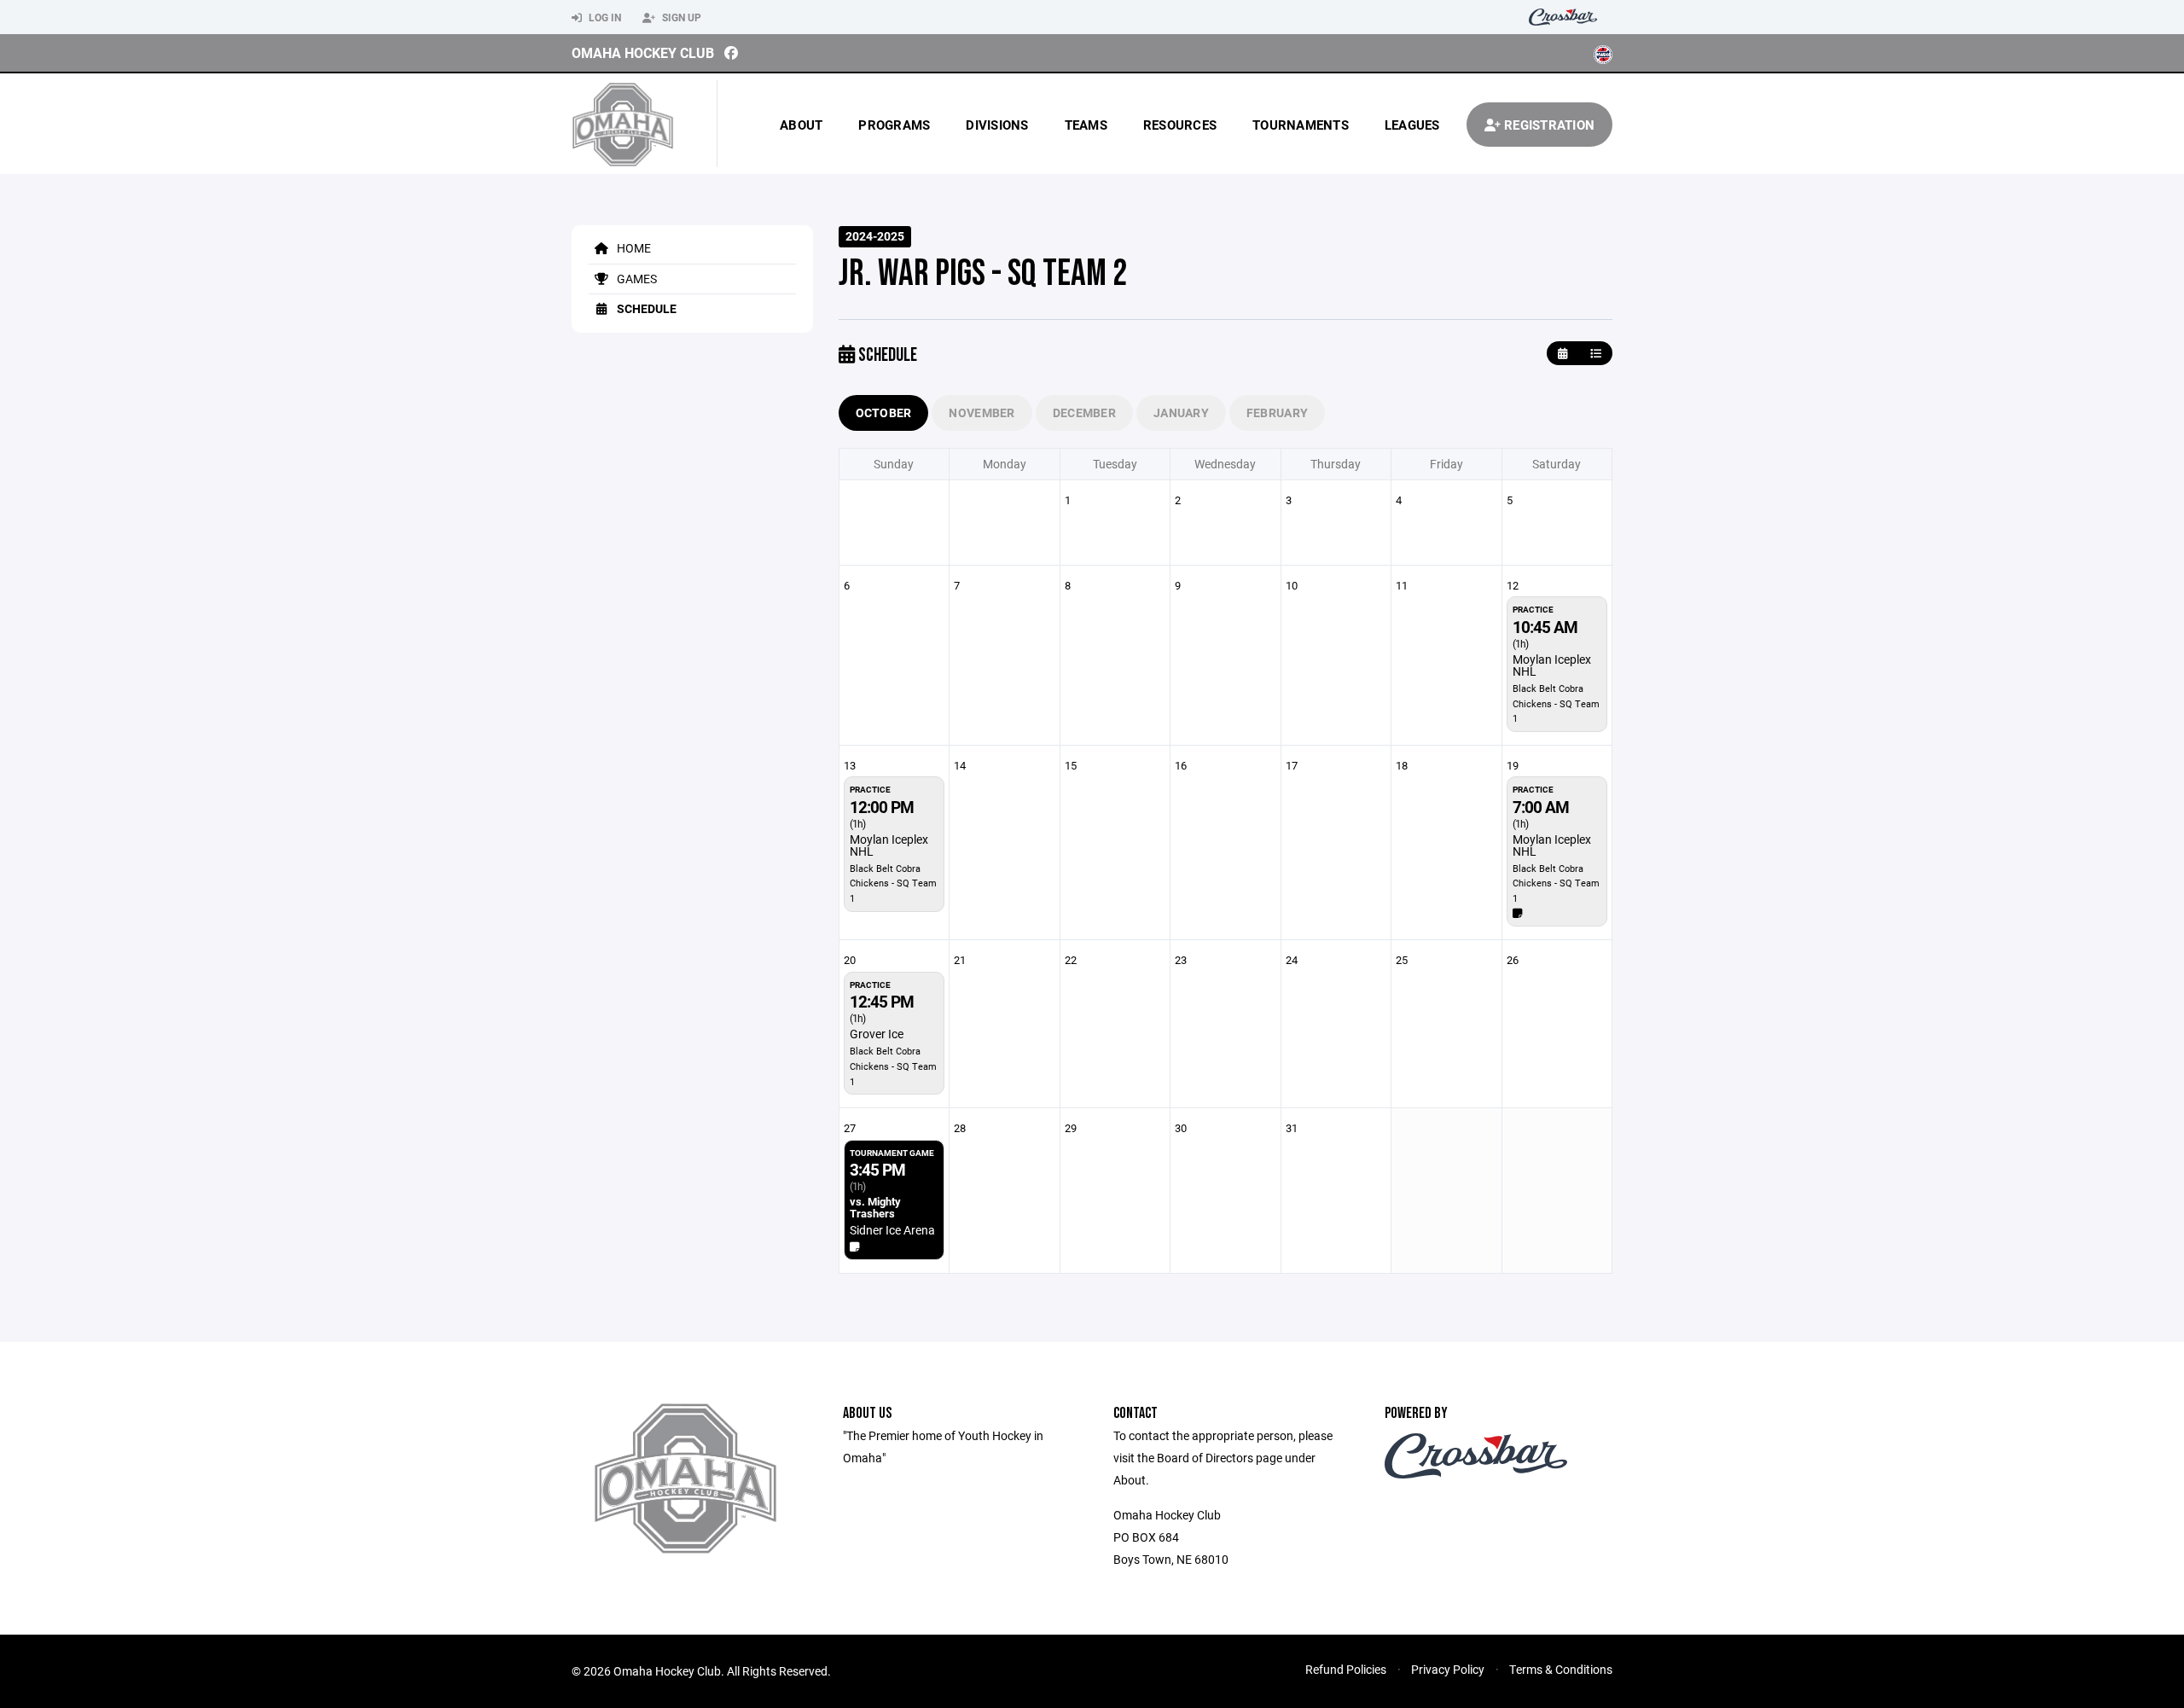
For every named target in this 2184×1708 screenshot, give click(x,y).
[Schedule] (1596, 354)
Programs (894, 125)
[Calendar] (1562, 354)
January (1181, 412)
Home (633, 248)
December (1084, 412)
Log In (604, 17)
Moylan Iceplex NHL (1552, 665)
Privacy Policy (1448, 1669)
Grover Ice (877, 1034)
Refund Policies (1346, 1669)
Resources (1180, 125)
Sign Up (680, 17)
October (884, 412)
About (801, 125)
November (982, 412)
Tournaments (1301, 125)
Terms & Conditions (1561, 1669)
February (1277, 412)
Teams (1086, 125)
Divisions (997, 125)
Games (636, 279)
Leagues (1412, 125)
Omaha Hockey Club (643, 52)
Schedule (645, 308)
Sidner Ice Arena (892, 1230)
